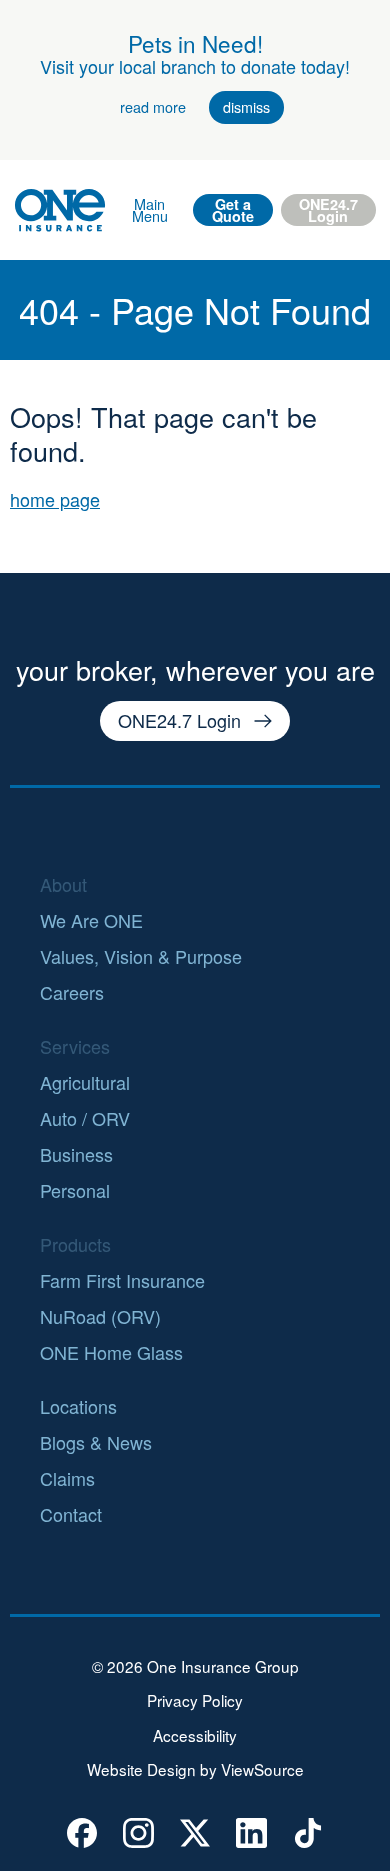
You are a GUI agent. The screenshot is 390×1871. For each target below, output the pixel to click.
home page (55, 499)
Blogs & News (96, 1442)
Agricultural (85, 1082)
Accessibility (195, 1735)
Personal (75, 1190)
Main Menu (150, 210)
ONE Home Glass (111, 1352)
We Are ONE (91, 920)
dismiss (246, 106)
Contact (71, 1514)
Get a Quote (233, 210)
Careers (72, 992)
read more (153, 106)
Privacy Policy (195, 1700)
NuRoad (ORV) (100, 1316)
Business (76, 1154)
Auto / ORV (85, 1118)
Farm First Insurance (122, 1280)
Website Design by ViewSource (195, 1769)
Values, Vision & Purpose (141, 956)
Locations (78, 1406)
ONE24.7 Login (328, 210)
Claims (67, 1478)
